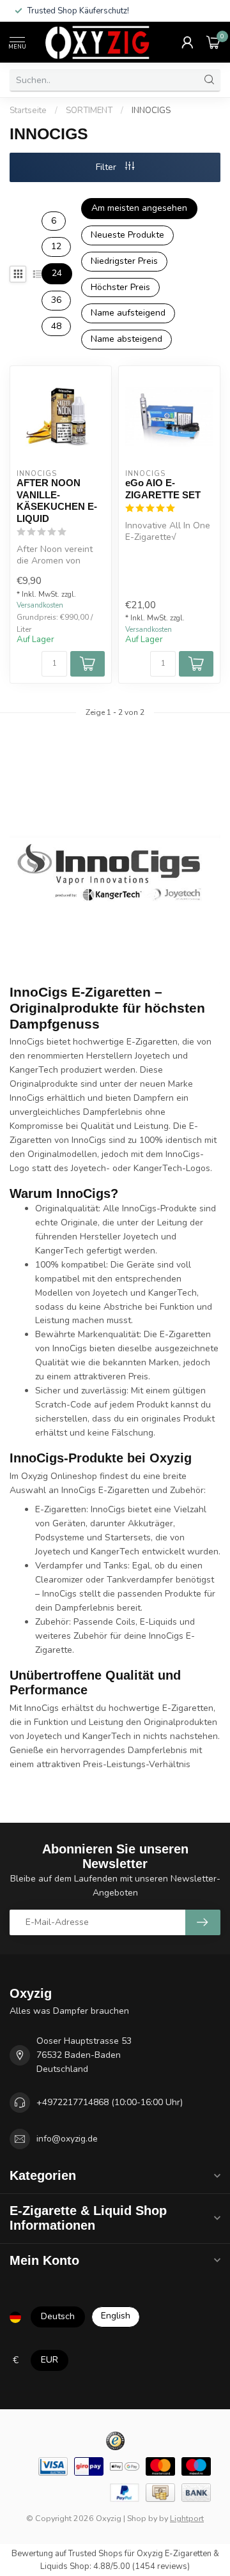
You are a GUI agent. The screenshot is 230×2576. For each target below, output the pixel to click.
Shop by (142, 2518)
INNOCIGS (151, 111)
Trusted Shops (96, 2554)
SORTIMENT (89, 111)
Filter (107, 167)
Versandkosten (40, 605)
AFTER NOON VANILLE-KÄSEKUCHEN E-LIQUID (57, 500)
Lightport (187, 2518)
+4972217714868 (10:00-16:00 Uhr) (110, 2102)
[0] (213, 42)
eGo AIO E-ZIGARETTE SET (163, 488)
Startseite (28, 111)
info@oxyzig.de (67, 2139)
